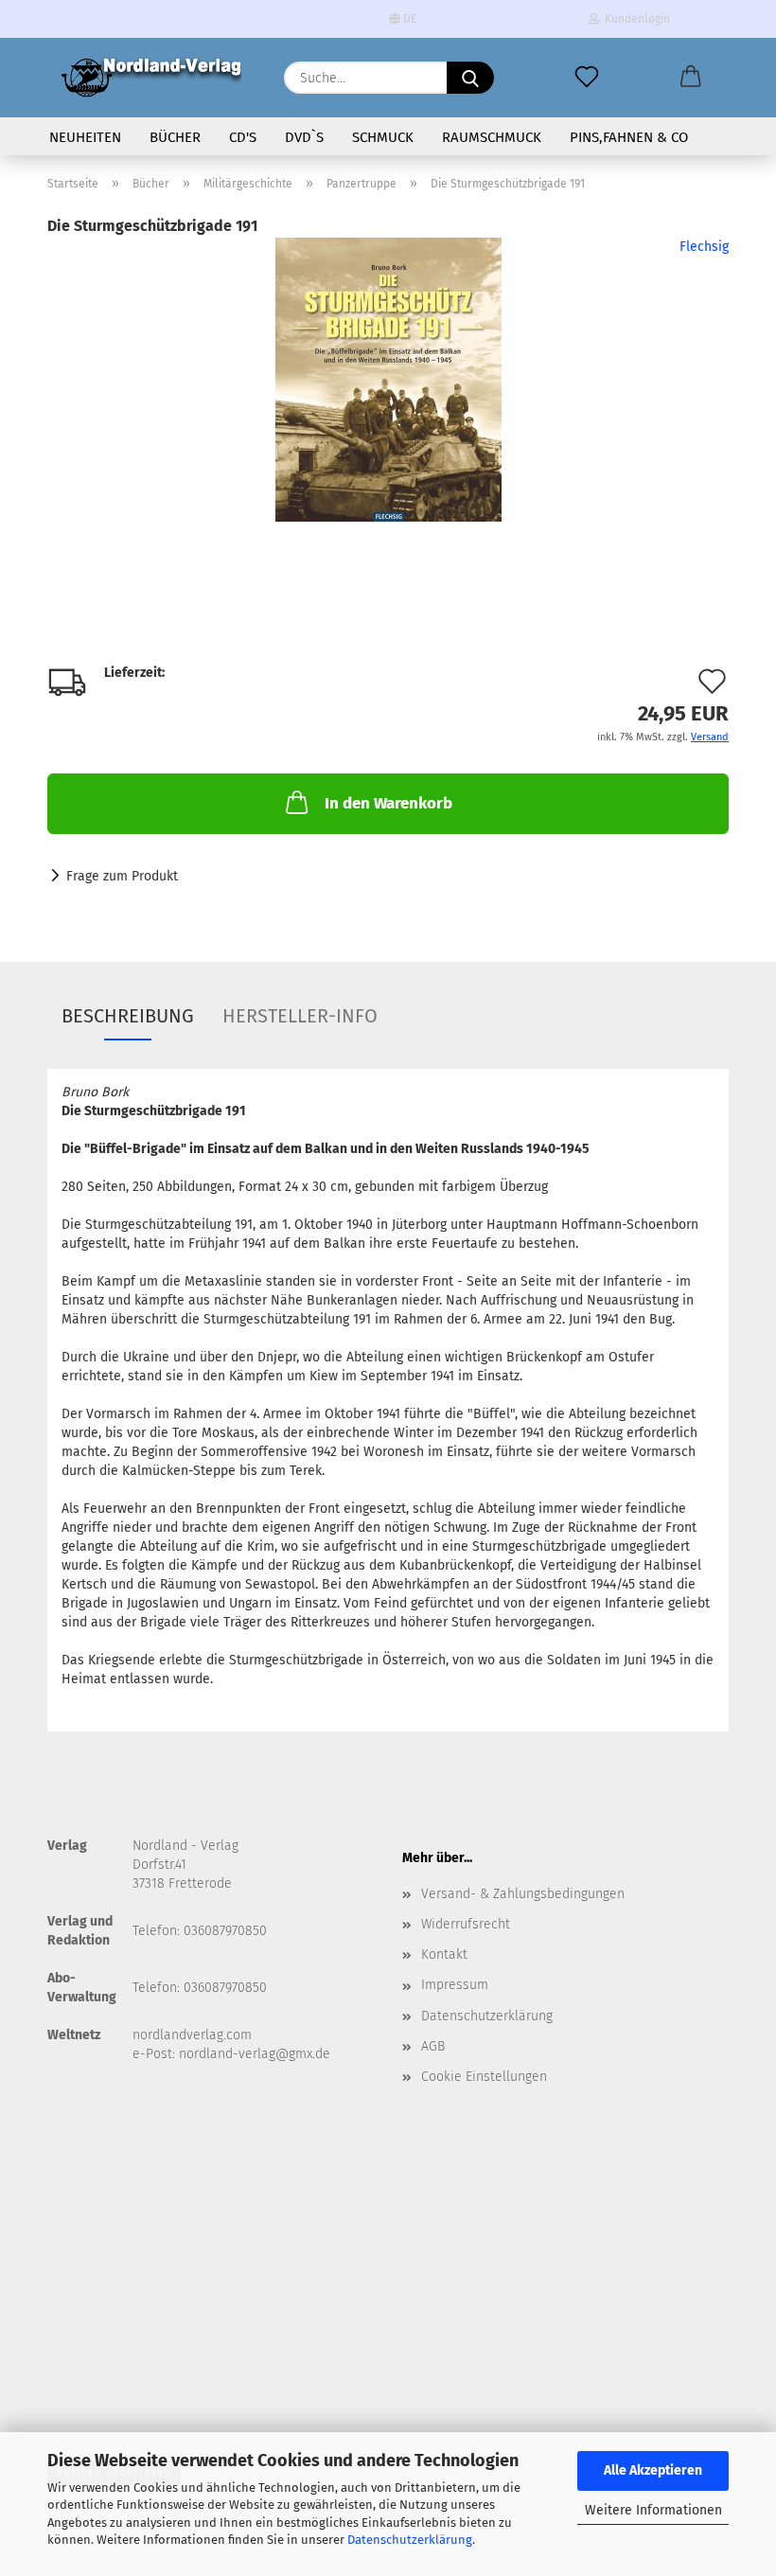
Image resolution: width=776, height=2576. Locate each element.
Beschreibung (128, 1016)
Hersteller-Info (300, 1016)
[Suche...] (470, 78)
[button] (691, 78)
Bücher (175, 137)
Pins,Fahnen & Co (629, 137)
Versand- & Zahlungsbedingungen (523, 1894)
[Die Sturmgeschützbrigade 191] (388, 379)
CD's (243, 137)
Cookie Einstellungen (484, 2077)
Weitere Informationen (653, 2510)
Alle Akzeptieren (653, 2470)
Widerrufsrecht (466, 1924)
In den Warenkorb (388, 803)
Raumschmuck (492, 137)
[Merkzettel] (587, 78)
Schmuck (383, 137)
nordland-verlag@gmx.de (255, 2054)
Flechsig (704, 247)
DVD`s (304, 137)
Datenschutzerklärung (410, 2540)
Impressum (455, 1985)
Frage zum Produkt (122, 876)
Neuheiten (85, 137)
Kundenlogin (635, 19)
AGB (433, 2046)
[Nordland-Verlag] (151, 78)
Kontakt (444, 1954)
